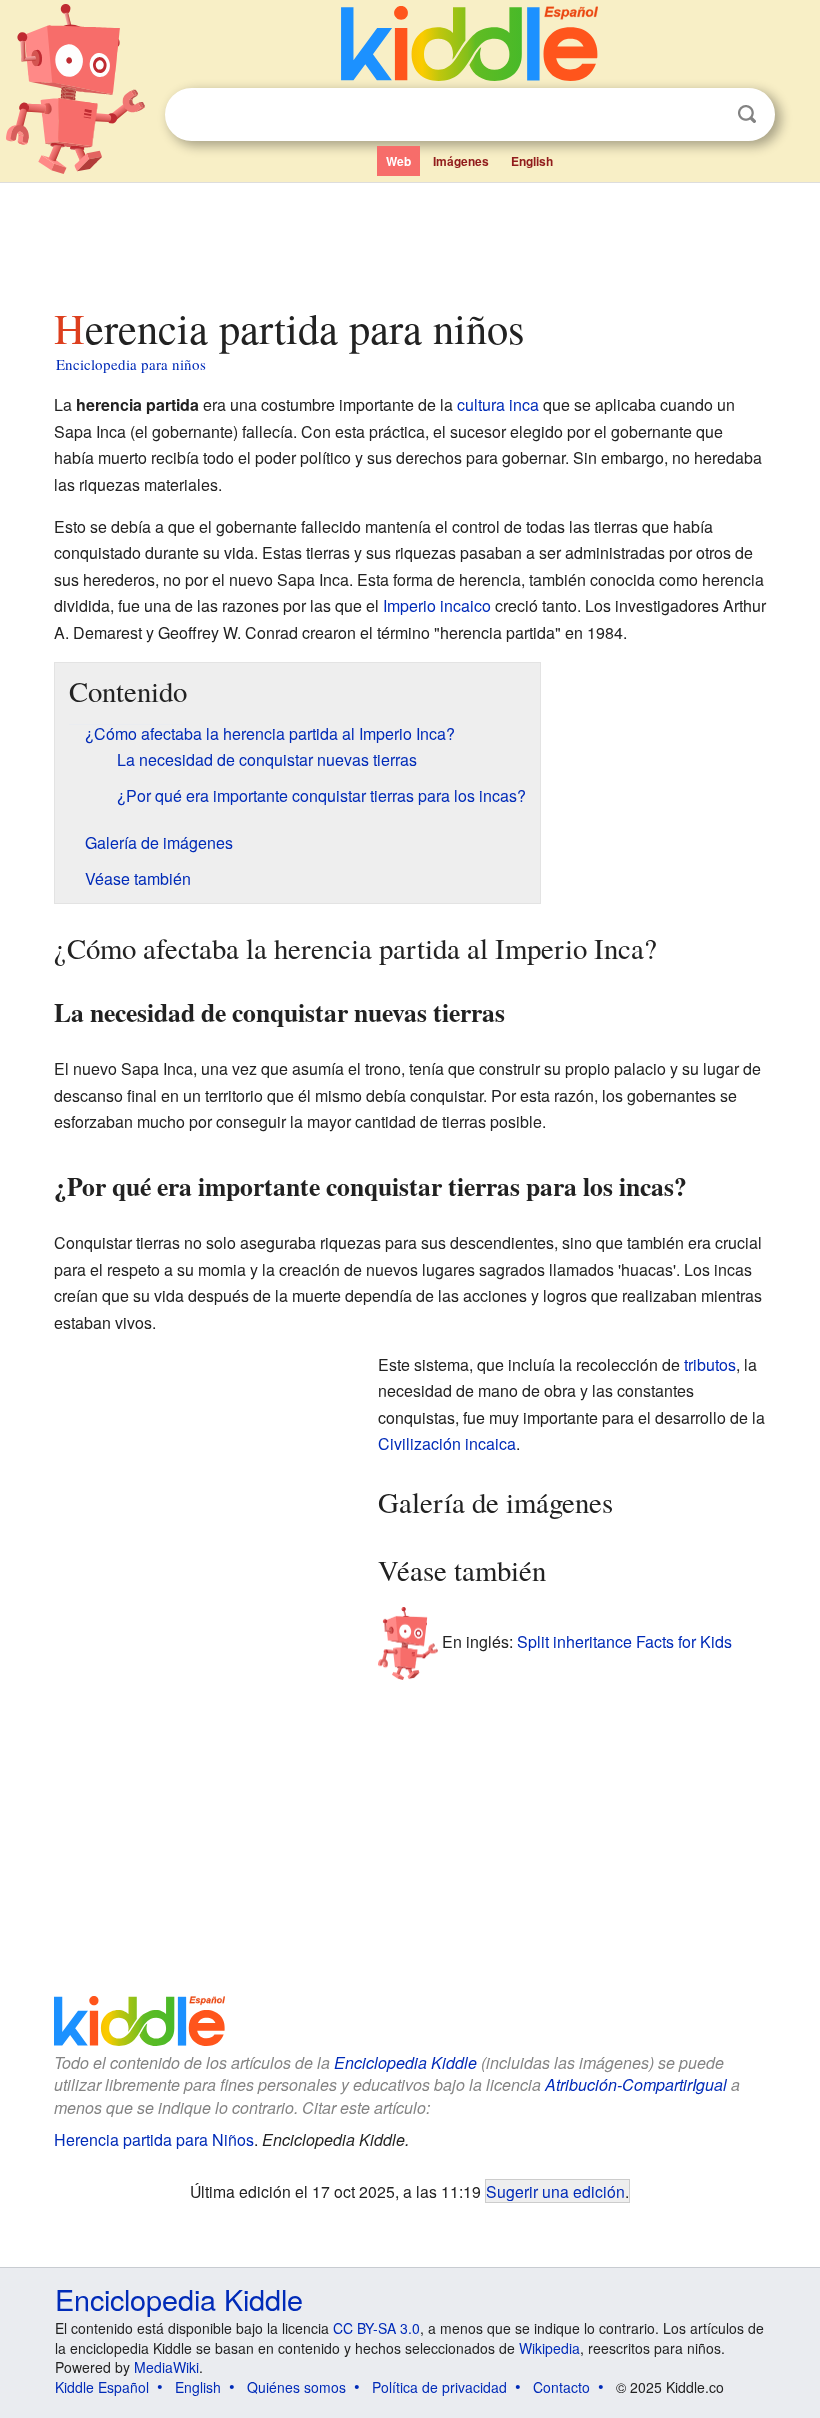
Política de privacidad (439, 2387)
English (532, 161)
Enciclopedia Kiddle (405, 2062)
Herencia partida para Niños (154, 2139)
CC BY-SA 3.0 (376, 2328)
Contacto (561, 2387)
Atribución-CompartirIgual (636, 2084)
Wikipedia (549, 2348)
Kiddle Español (102, 2387)
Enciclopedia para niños (131, 364)
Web (398, 161)
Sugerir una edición (555, 2191)
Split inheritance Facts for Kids (624, 1641)
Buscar (747, 114)
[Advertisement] (410, 239)
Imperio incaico (437, 605)
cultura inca (498, 404)
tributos (710, 1364)
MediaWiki (166, 2367)
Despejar (706, 115)
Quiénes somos (296, 2387)
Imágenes (461, 161)
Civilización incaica (447, 1443)
